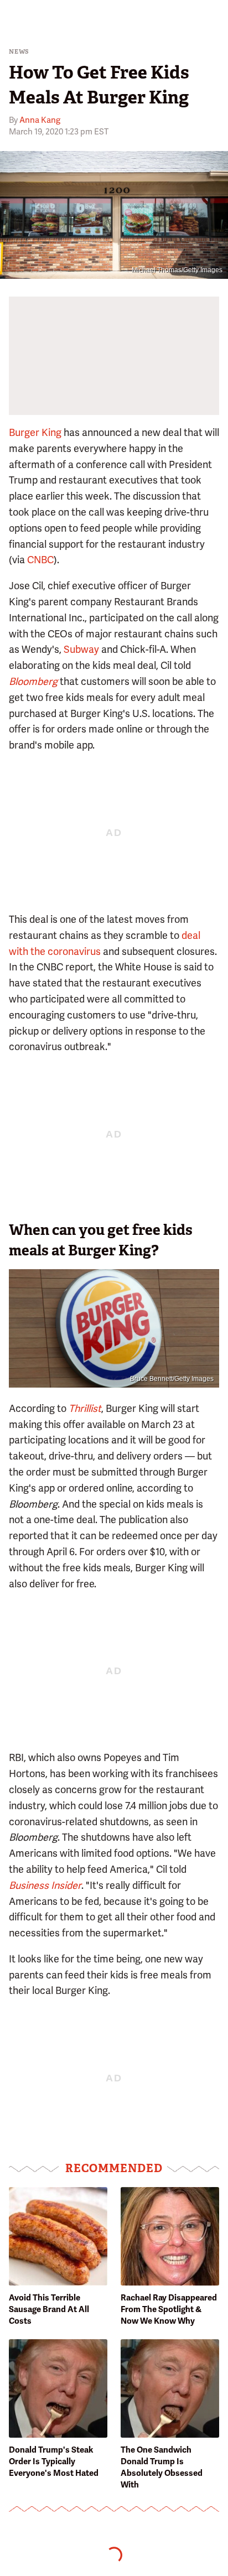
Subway (81, 649)
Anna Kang (40, 120)
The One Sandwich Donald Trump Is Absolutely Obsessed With (162, 2467)
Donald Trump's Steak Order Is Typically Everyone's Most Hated (54, 2461)
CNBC (40, 560)
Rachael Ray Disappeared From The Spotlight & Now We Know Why (169, 2309)
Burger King (35, 432)
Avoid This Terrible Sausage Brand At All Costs (49, 2309)
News (19, 52)
